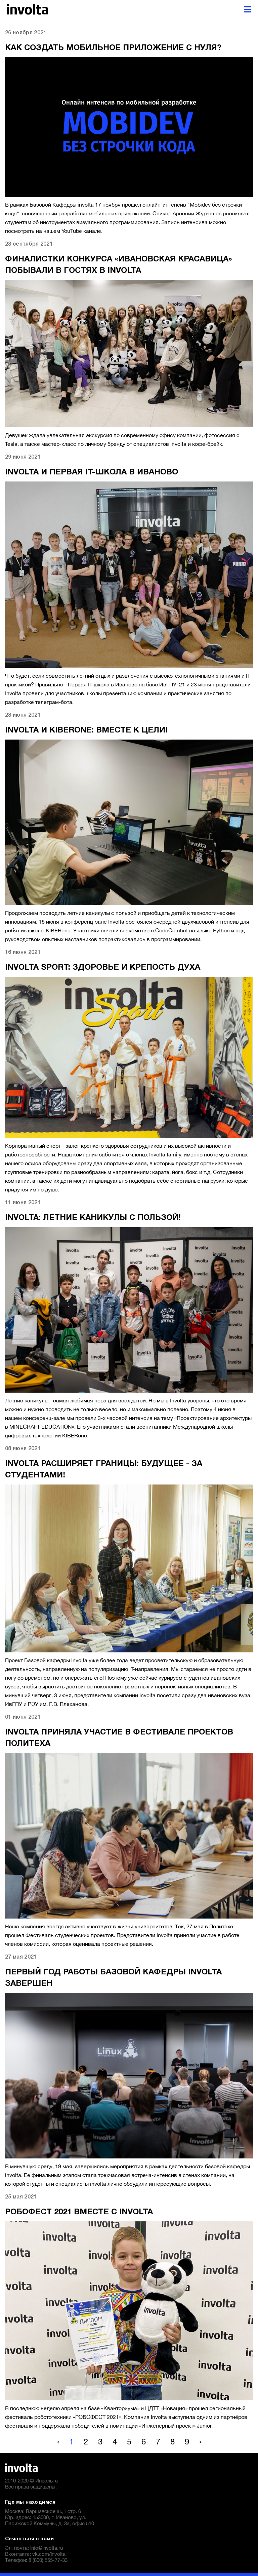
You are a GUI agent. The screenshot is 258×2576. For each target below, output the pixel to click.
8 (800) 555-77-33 (48, 2560)
